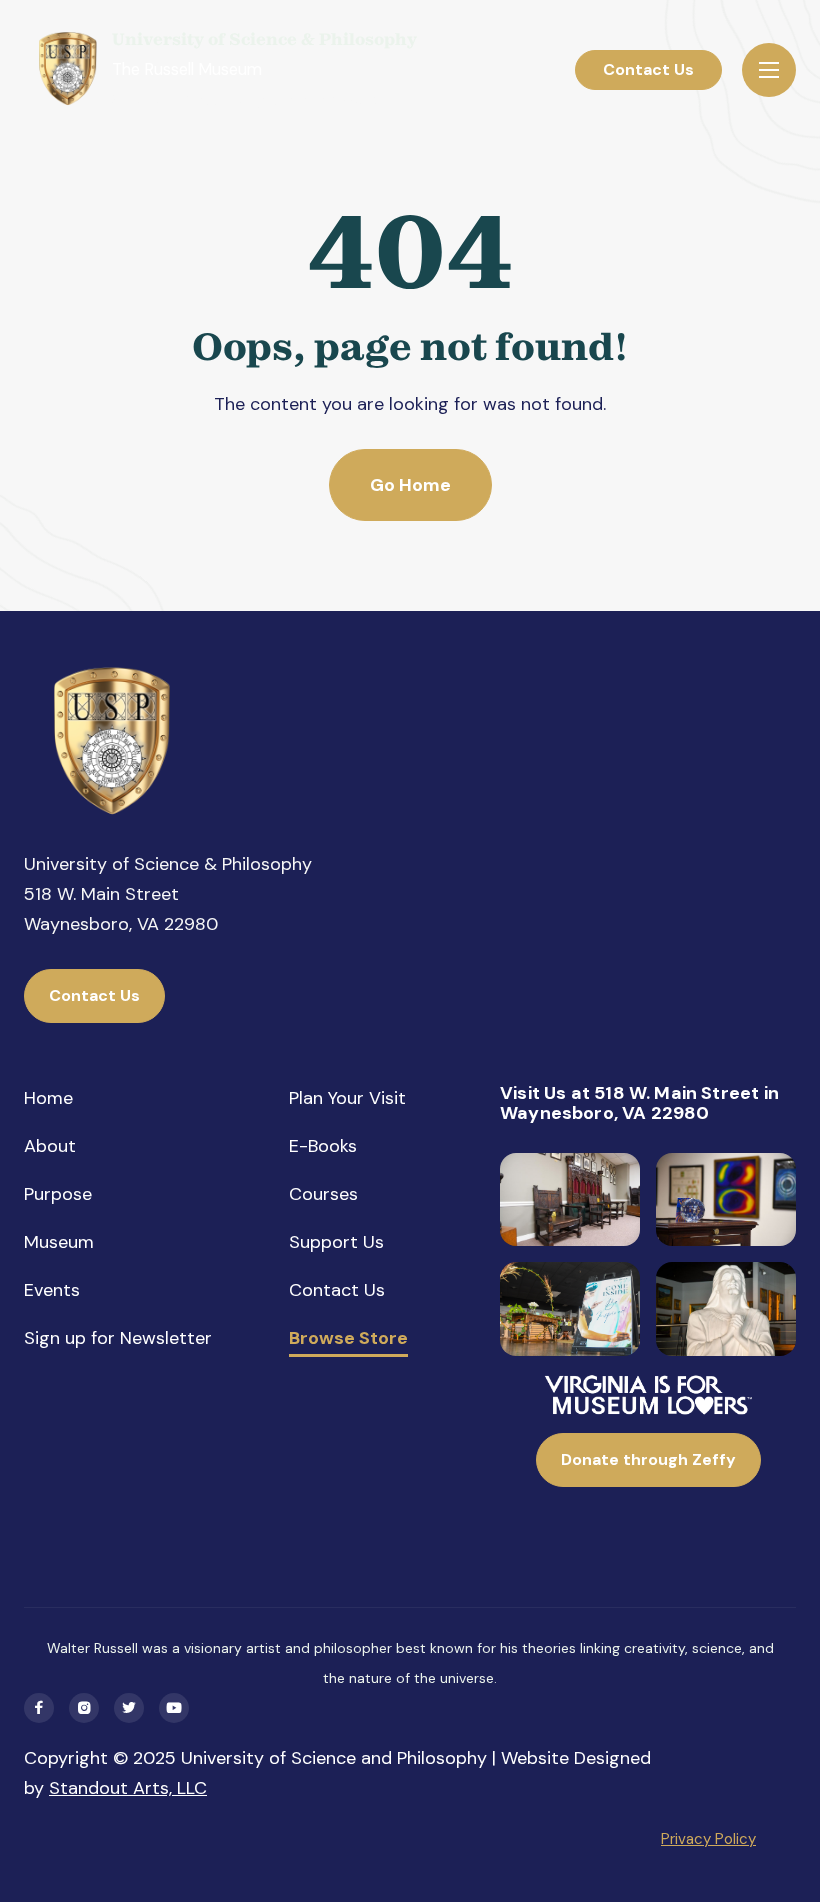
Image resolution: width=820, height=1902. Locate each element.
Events (52, 1290)
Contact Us (648, 69)
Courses (323, 1194)
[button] (769, 70)
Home (48, 1098)
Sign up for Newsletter (118, 1338)
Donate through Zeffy (648, 1459)
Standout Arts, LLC (128, 1788)
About (50, 1146)
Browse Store (348, 1339)
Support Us (336, 1242)
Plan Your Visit (347, 1098)
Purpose (58, 1194)
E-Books (323, 1146)
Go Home (410, 485)
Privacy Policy (708, 1839)
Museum (59, 1242)
